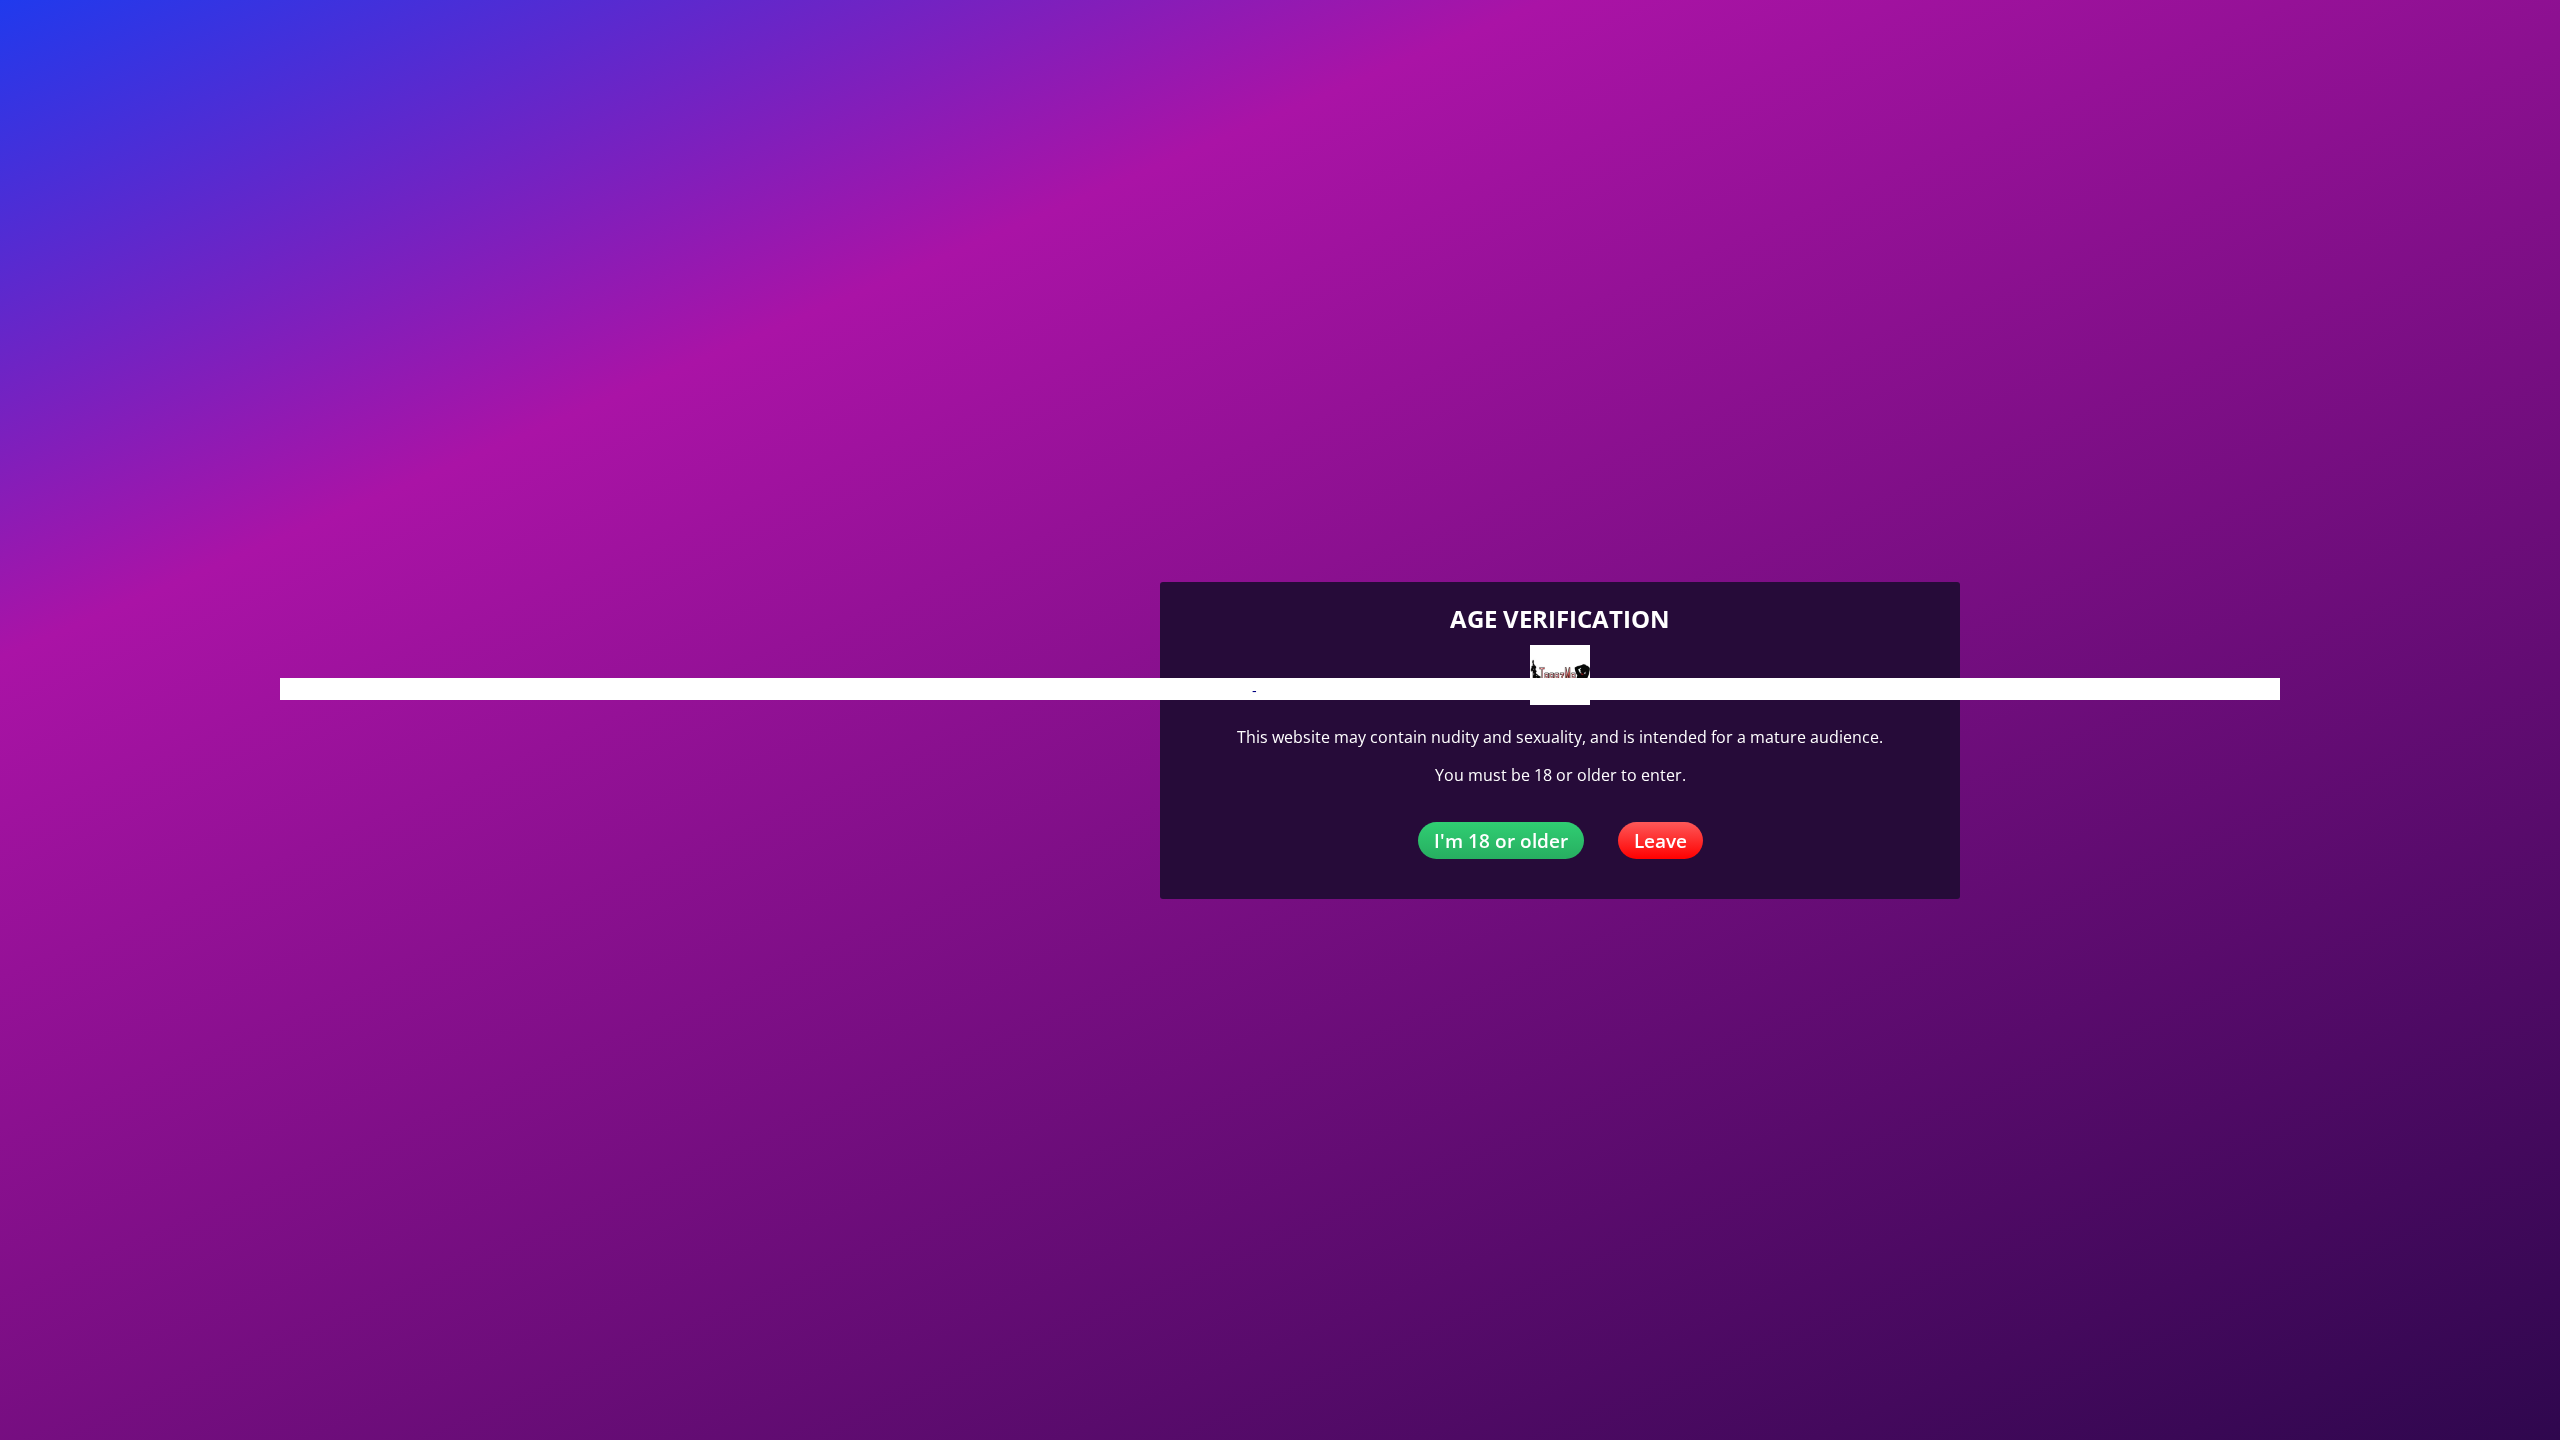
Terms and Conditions (1330, 690)
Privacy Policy (1204, 690)
